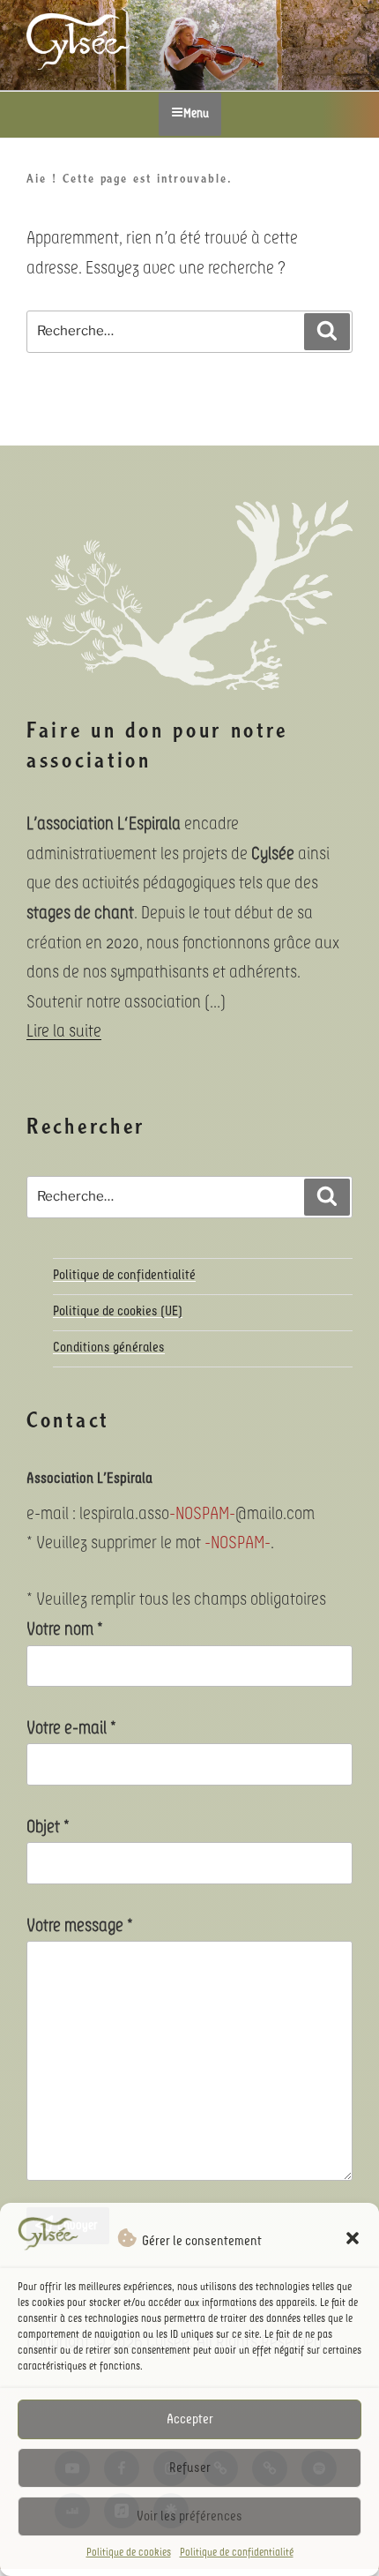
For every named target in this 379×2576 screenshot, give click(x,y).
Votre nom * (65, 1629)
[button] (353, 2238)
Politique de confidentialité (237, 2553)
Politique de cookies (129, 2553)
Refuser (190, 2468)
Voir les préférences (189, 2516)
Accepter (190, 2419)
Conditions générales (109, 1348)
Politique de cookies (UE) (118, 1311)
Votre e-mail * (71, 1728)
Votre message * (80, 1926)
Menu (196, 114)
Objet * (48, 1827)
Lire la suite (64, 1031)
